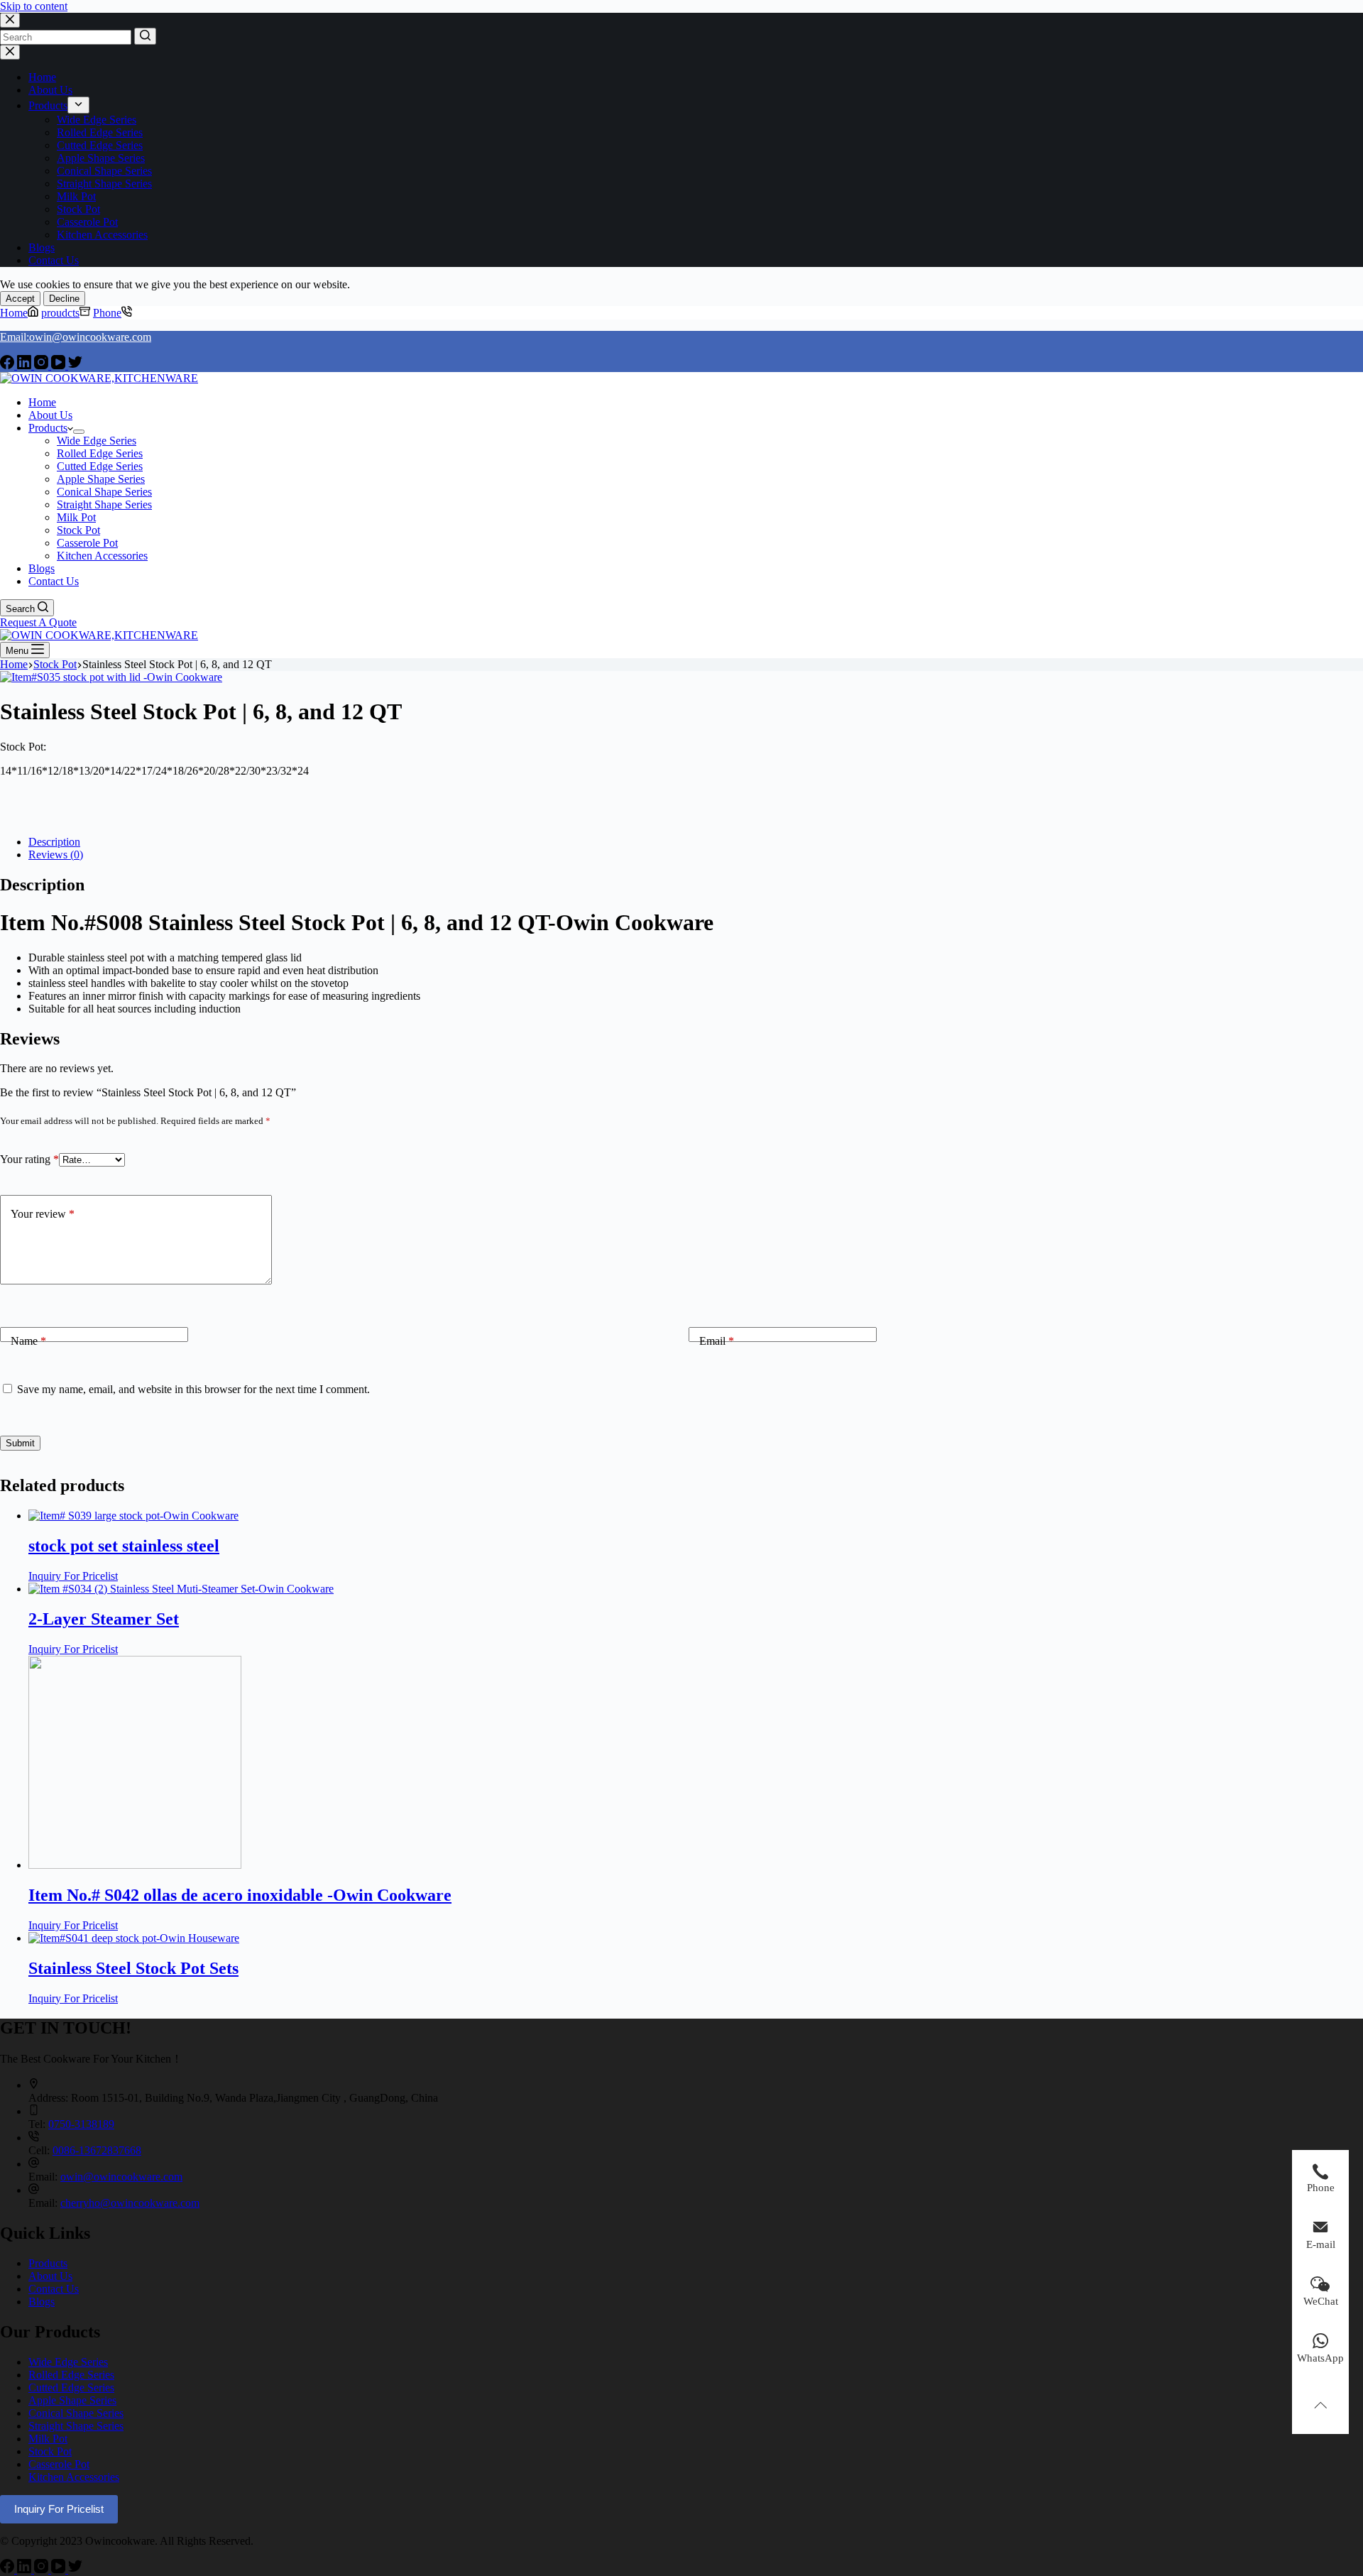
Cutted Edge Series (71, 2387)
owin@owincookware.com (121, 2177)
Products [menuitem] (48, 105)
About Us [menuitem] (50, 90)
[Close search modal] (10, 20)
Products (48, 2263)
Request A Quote (38, 622)
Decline (64, 299)
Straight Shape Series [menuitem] (104, 184)
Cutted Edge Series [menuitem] (100, 145)
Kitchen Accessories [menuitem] (102, 235)
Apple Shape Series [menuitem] (101, 158)
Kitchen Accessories (74, 2477)
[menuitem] (78, 105)
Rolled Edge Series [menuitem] (100, 132)
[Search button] (145, 36)
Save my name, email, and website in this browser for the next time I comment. (193, 1389)
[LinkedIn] (26, 365)
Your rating (29, 1159)
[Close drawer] (10, 52)
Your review (43, 1214)
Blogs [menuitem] (42, 247)
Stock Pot (50, 2451)
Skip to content (34, 6)
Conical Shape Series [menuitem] (104, 171)
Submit (20, 1443)
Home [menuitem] (42, 77)
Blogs (42, 2302)
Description (54, 842)
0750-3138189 (81, 2124)
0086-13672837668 (97, 2150)
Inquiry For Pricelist (73, 1576)
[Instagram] (43, 365)
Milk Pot (48, 2439)
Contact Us (54, 2289)
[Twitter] (75, 365)
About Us (50, 2276)
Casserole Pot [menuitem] (87, 222)
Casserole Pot (59, 2464)
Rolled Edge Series (71, 2375)
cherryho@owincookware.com (130, 2203)
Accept (20, 299)
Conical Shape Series (76, 2413)
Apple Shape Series (72, 2400)
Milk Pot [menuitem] (76, 196)
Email (717, 1341)
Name (28, 1341)
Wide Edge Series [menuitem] (97, 120)
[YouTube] (60, 365)
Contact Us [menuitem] (54, 260)
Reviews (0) (56, 855)
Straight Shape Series (76, 2426)
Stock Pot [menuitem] (78, 209)
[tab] (696, 842)
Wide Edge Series (68, 2362)
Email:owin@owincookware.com (76, 337)
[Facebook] (9, 365)
